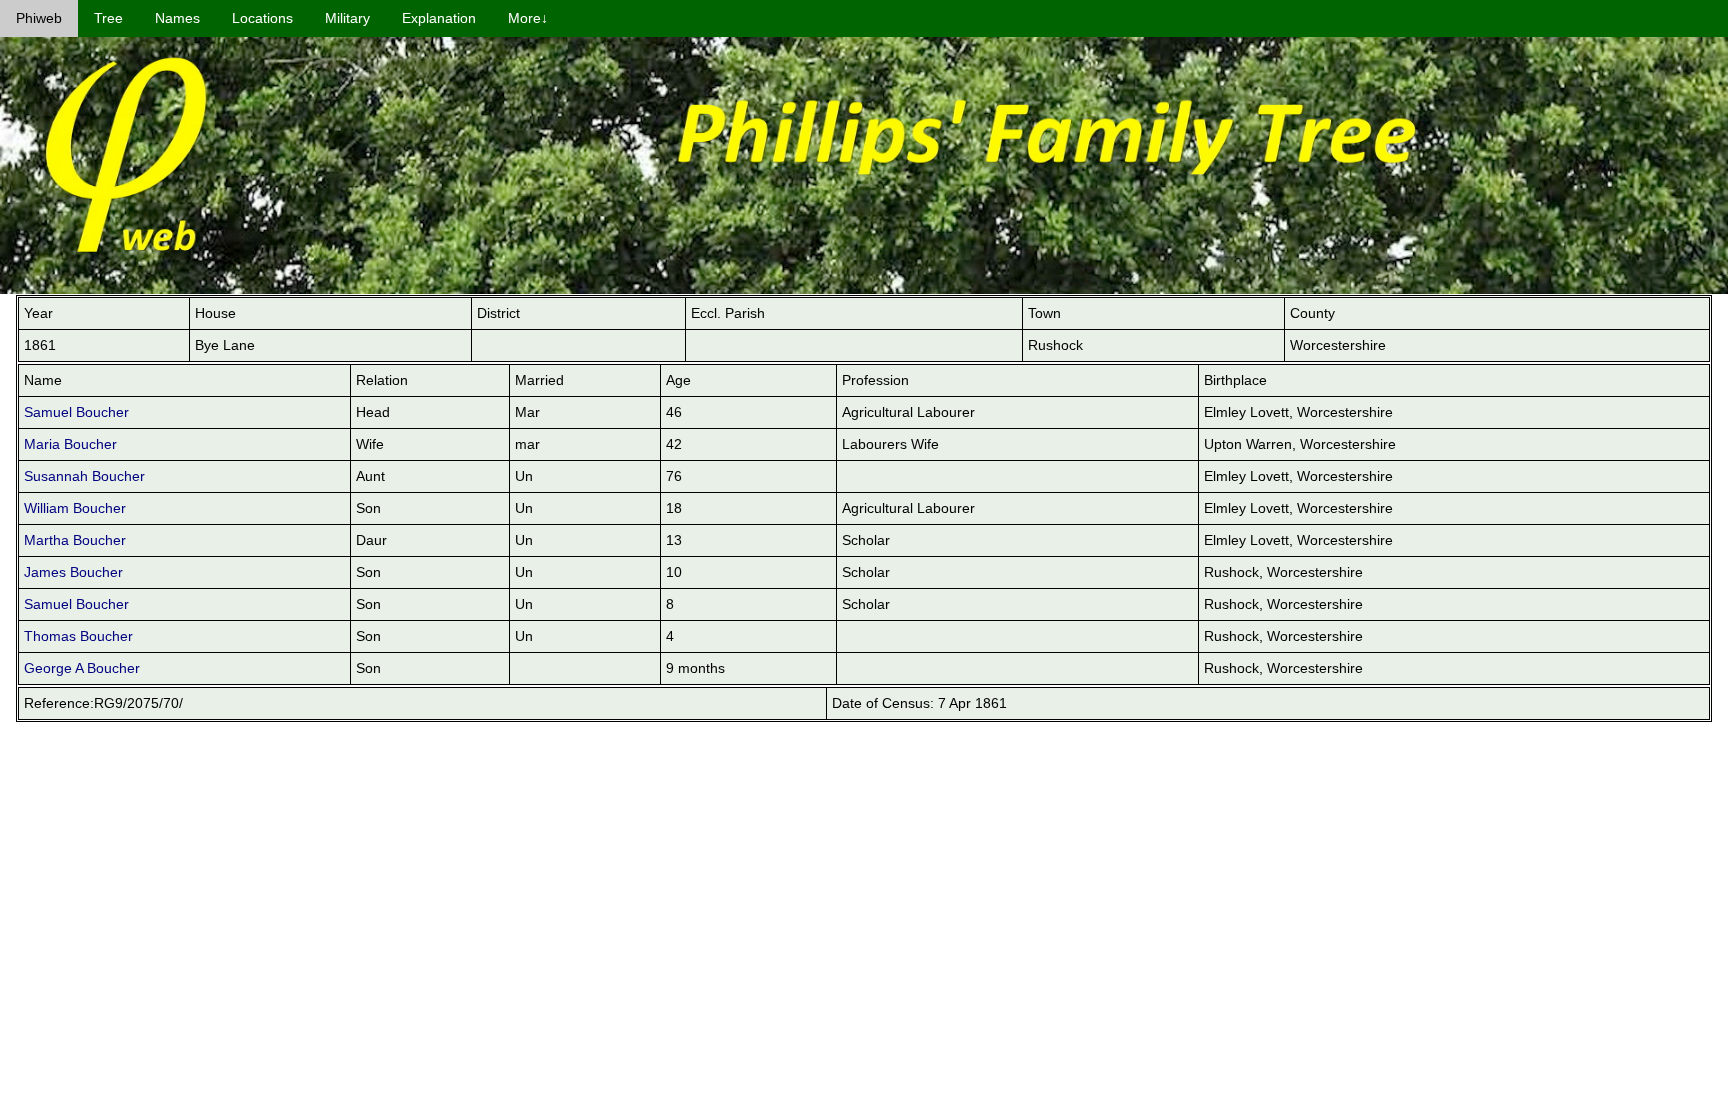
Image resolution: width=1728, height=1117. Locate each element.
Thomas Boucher (78, 636)
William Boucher (75, 508)
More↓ (528, 18)
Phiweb (39, 18)
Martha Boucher (75, 540)
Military (347, 18)
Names (177, 18)
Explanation (439, 18)
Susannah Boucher (84, 476)
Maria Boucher (70, 444)
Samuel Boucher (76, 412)
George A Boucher (82, 668)
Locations (262, 18)
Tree (108, 18)
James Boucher (73, 572)
